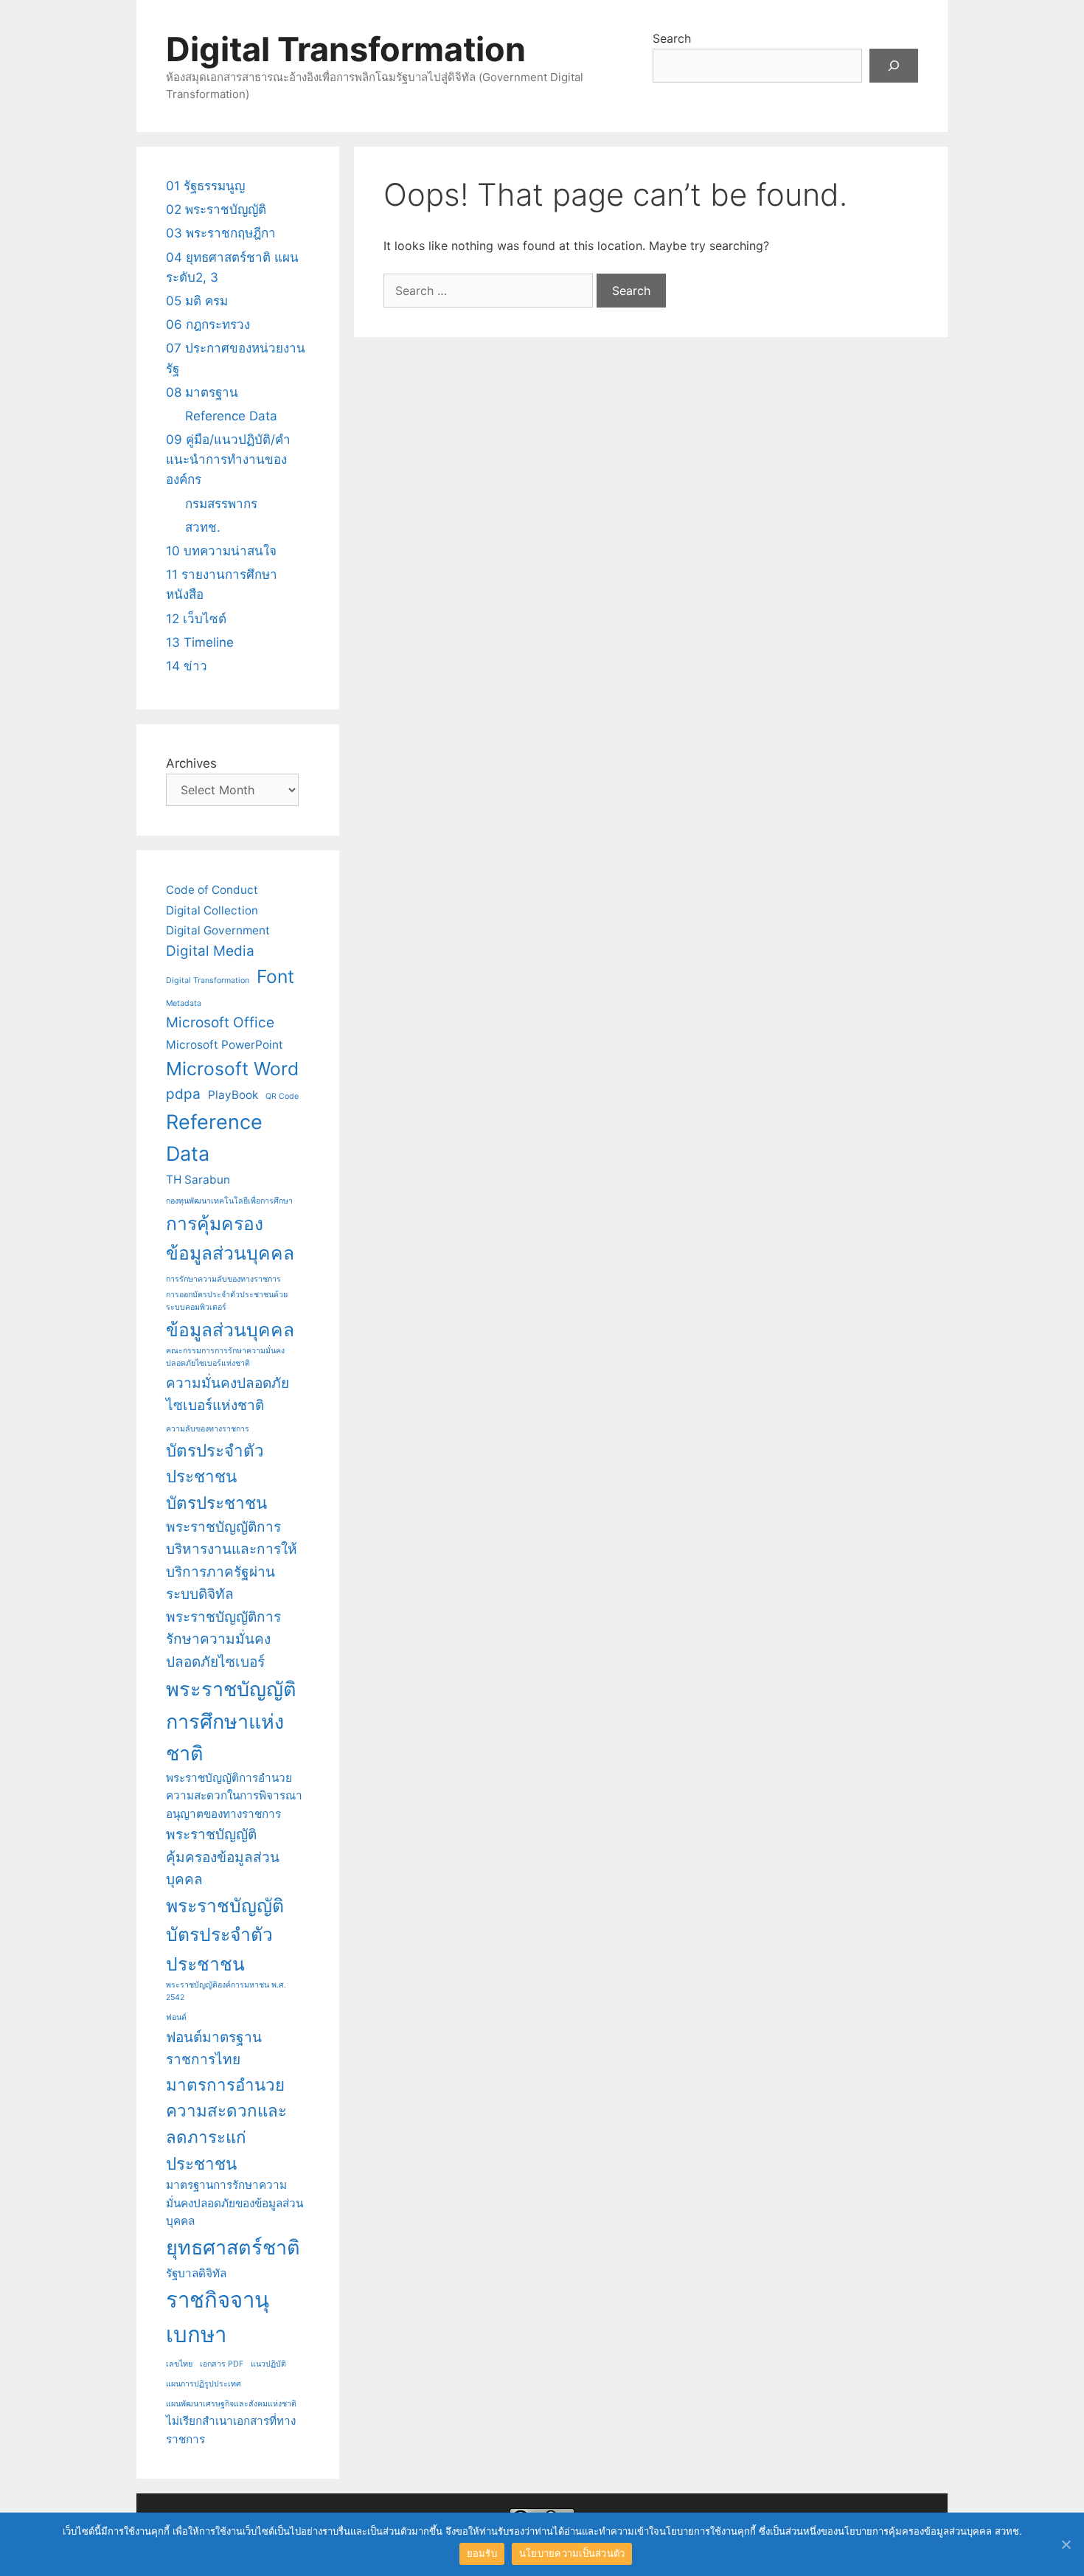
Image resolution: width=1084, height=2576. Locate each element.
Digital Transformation (346, 49)
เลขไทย (179, 2364)
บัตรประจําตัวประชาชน (215, 1464)
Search (672, 38)
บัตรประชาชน (216, 1503)
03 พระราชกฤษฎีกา (221, 233)
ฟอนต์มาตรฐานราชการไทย (214, 2049)
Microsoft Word (232, 1069)
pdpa (183, 1094)
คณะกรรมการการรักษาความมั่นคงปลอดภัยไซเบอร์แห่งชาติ (225, 1357)
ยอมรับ (482, 2553)
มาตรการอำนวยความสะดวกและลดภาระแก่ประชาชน (226, 2124)
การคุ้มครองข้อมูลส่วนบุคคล (230, 1238)
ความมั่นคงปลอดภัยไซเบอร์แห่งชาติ (227, 1395)
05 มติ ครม (197, 301)
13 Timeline (200, 642)
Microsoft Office (220, 1023)
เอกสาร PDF (222, 2364)
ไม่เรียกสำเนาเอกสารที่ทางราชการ (231, 2430)
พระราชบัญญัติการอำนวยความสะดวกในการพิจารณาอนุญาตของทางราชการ (234, 1796)
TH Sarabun (198, 1180)
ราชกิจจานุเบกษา (218, 2317)
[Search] (894, 66)
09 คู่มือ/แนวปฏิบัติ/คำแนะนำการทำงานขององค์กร (228, 459)
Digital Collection (212, 910)
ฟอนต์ (176, 2017)
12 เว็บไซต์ (196, 619)
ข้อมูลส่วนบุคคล (230, 1330)
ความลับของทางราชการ (208, 1429)
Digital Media (210, 951)
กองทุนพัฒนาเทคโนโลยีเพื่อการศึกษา (229, 1201)
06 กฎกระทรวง (208, 324)
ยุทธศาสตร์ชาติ (233, 2247)
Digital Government (218, 930)
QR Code (282, 1096)
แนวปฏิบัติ (268, 2364)
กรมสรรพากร (221, 504)
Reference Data (231, 416)
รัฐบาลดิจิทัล (196, 2273)
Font (275, 976)
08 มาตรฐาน (202, 392)
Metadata (184, 1003)
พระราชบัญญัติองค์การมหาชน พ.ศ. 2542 (226, 1991)
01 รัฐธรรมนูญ (205, 186)
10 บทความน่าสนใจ (221, 551)
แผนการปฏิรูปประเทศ (204, 2384)
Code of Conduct (212, 890)
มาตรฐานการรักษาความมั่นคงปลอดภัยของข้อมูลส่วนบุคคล (234, 2203)
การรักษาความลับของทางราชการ (223, 1279)
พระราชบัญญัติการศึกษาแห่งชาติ (231, 1721)
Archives (191, 763)
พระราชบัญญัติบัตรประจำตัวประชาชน (225, 1935)
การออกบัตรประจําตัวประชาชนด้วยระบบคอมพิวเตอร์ (227, 1301)
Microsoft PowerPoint (225, 1045)
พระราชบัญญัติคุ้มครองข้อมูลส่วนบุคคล (223, 1857)
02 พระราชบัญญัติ (216, 209)
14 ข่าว (187, 666)
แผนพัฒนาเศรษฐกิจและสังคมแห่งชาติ (231, 2404)
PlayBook (233, 1095)
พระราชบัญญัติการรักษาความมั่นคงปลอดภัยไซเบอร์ (223, 1639)
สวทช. (203, 527)
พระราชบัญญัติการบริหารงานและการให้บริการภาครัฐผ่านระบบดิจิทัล (232, 1561)
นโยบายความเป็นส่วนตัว (572, 2553)
